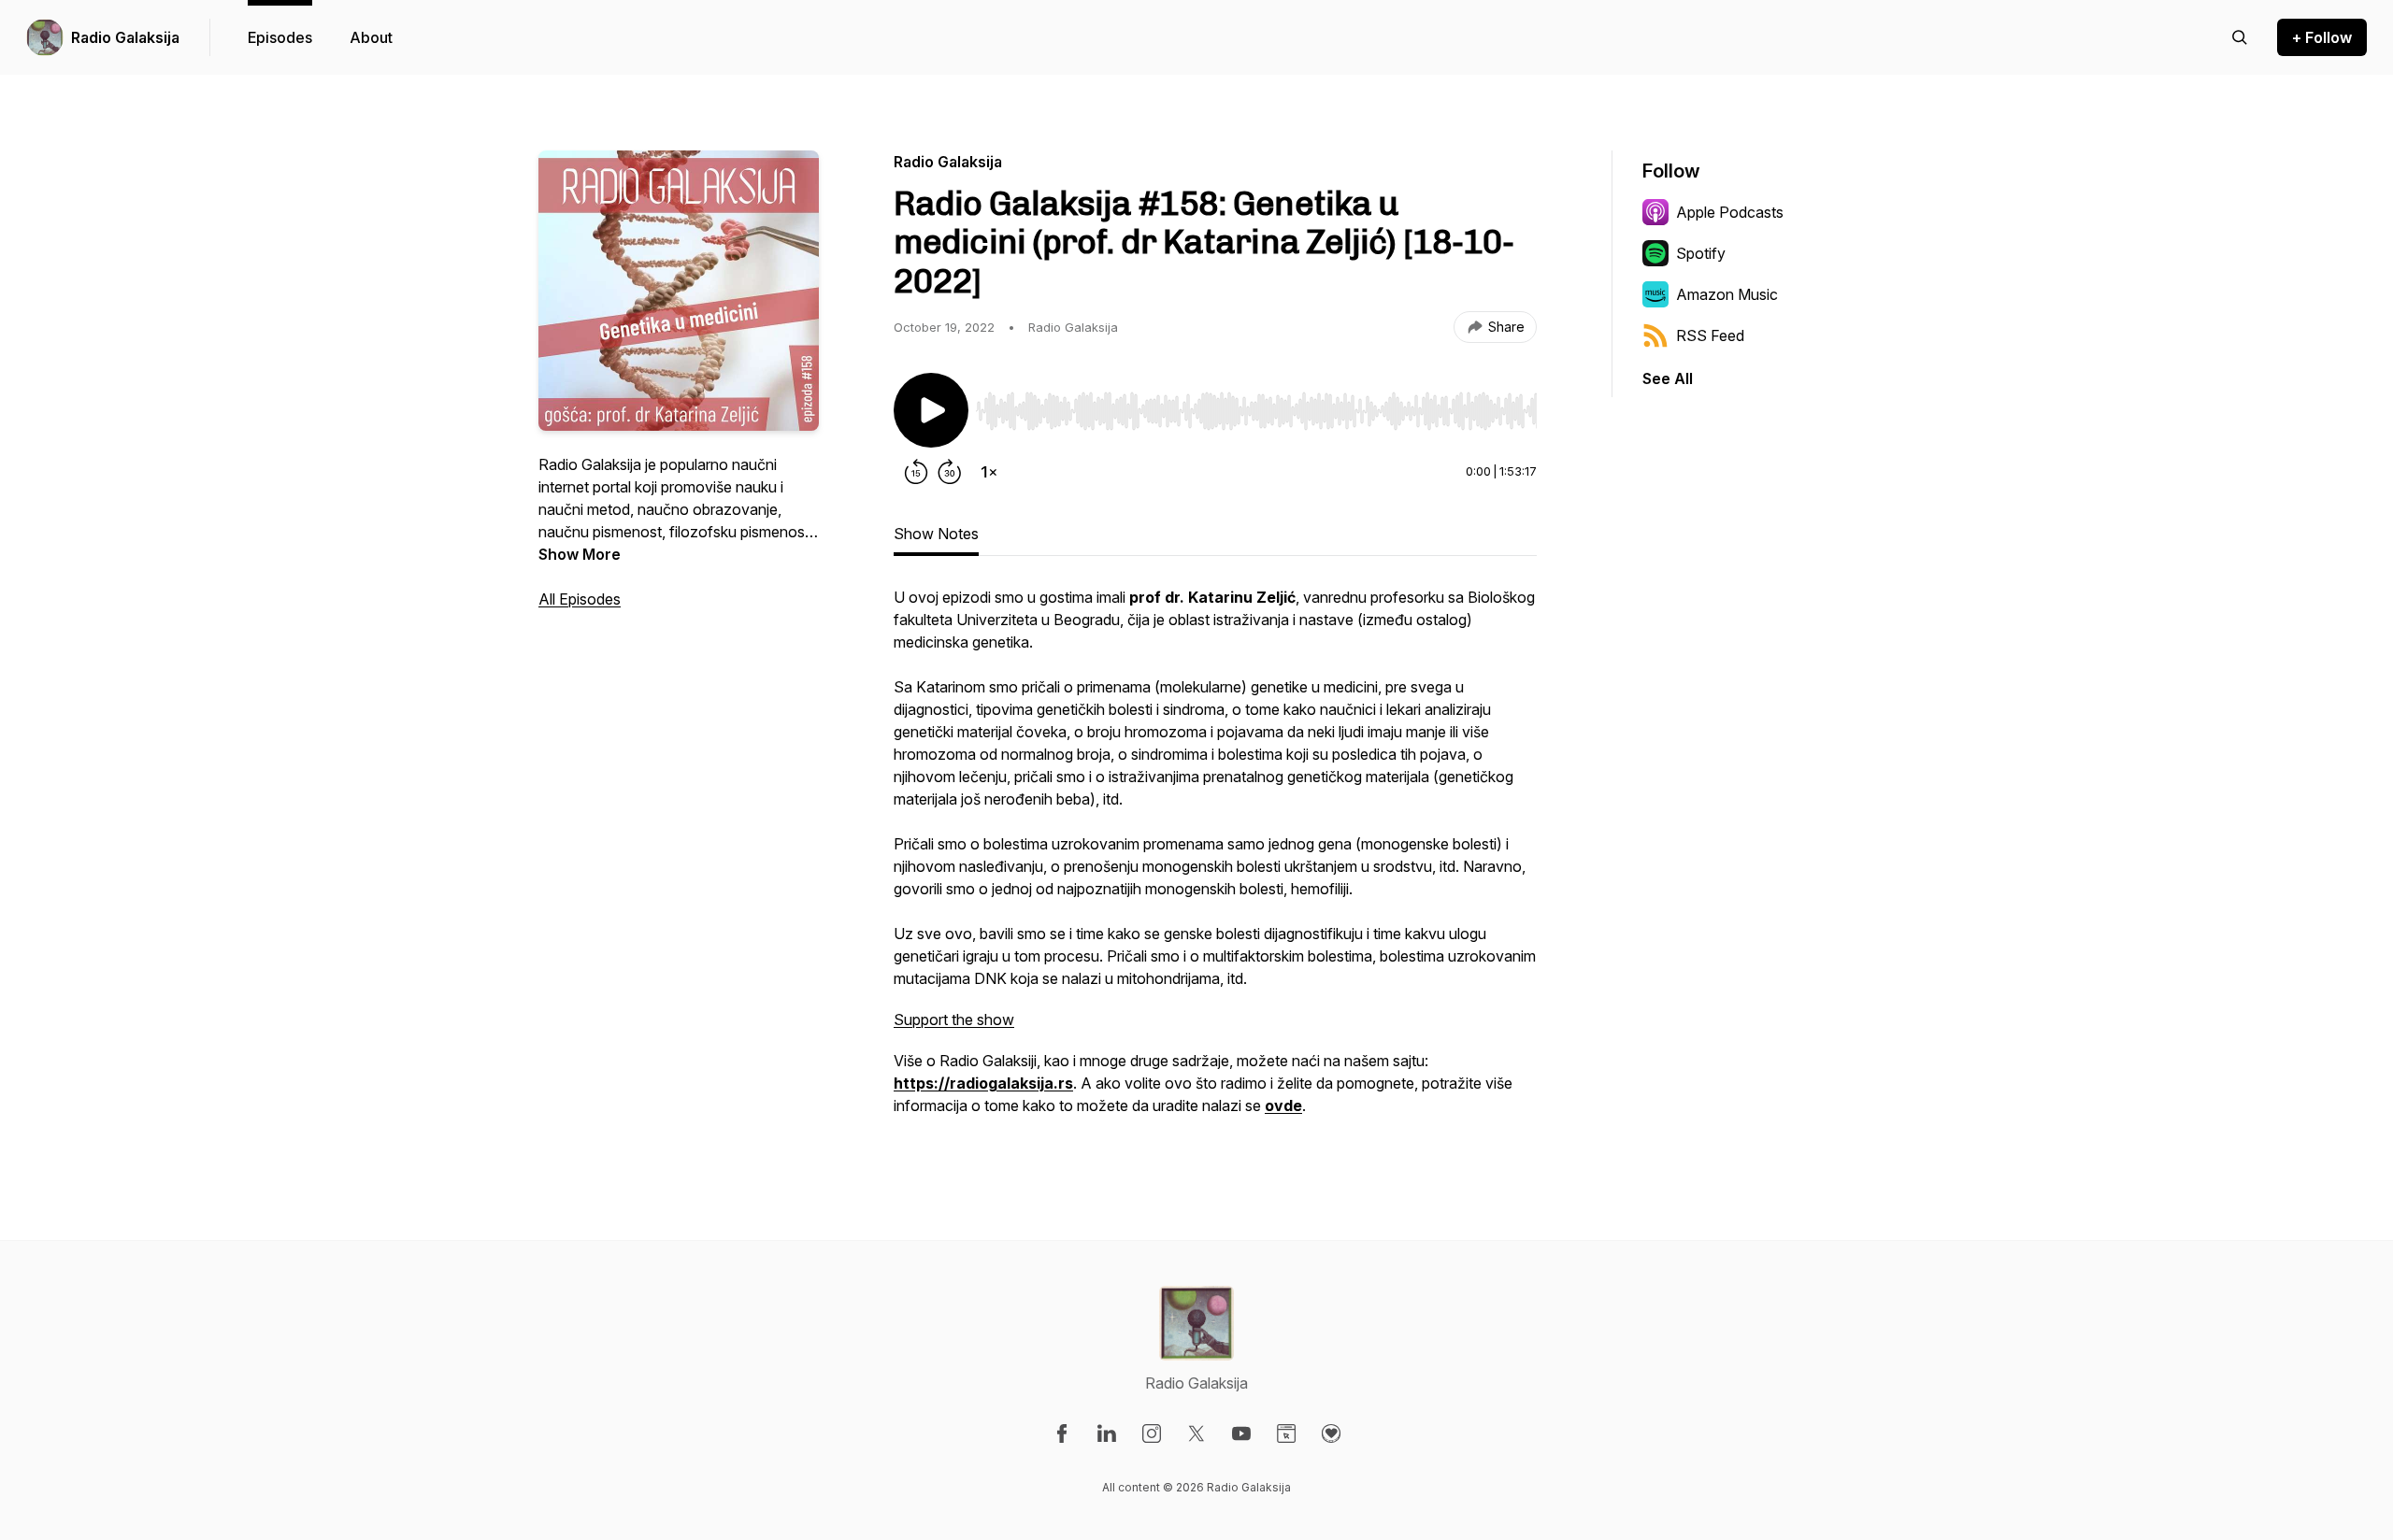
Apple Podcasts (1730, 212)
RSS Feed (1710, 335)
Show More (580, 554)
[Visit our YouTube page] (1241, 1433)
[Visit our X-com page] (1196, 1433)
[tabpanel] (1215, 861)
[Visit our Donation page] (1331, 1433)
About (371, 37)
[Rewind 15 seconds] (916, 472)
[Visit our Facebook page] (1062, 1433)
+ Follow (2322, 37)
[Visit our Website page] (1286, 1433)
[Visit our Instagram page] (1152, 1433)
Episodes (280, 37)
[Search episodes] (2240, 37)
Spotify (1701, 253)
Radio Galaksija (125, 37)
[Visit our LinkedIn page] (1107, 1433)
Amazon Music (1727, 294)
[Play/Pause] (931, 410)
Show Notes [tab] (936, 534)
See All (1668, 378)
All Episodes (580, 599)
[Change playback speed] (989, 472)
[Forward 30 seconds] (950, 472)
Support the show (954, 1020)
